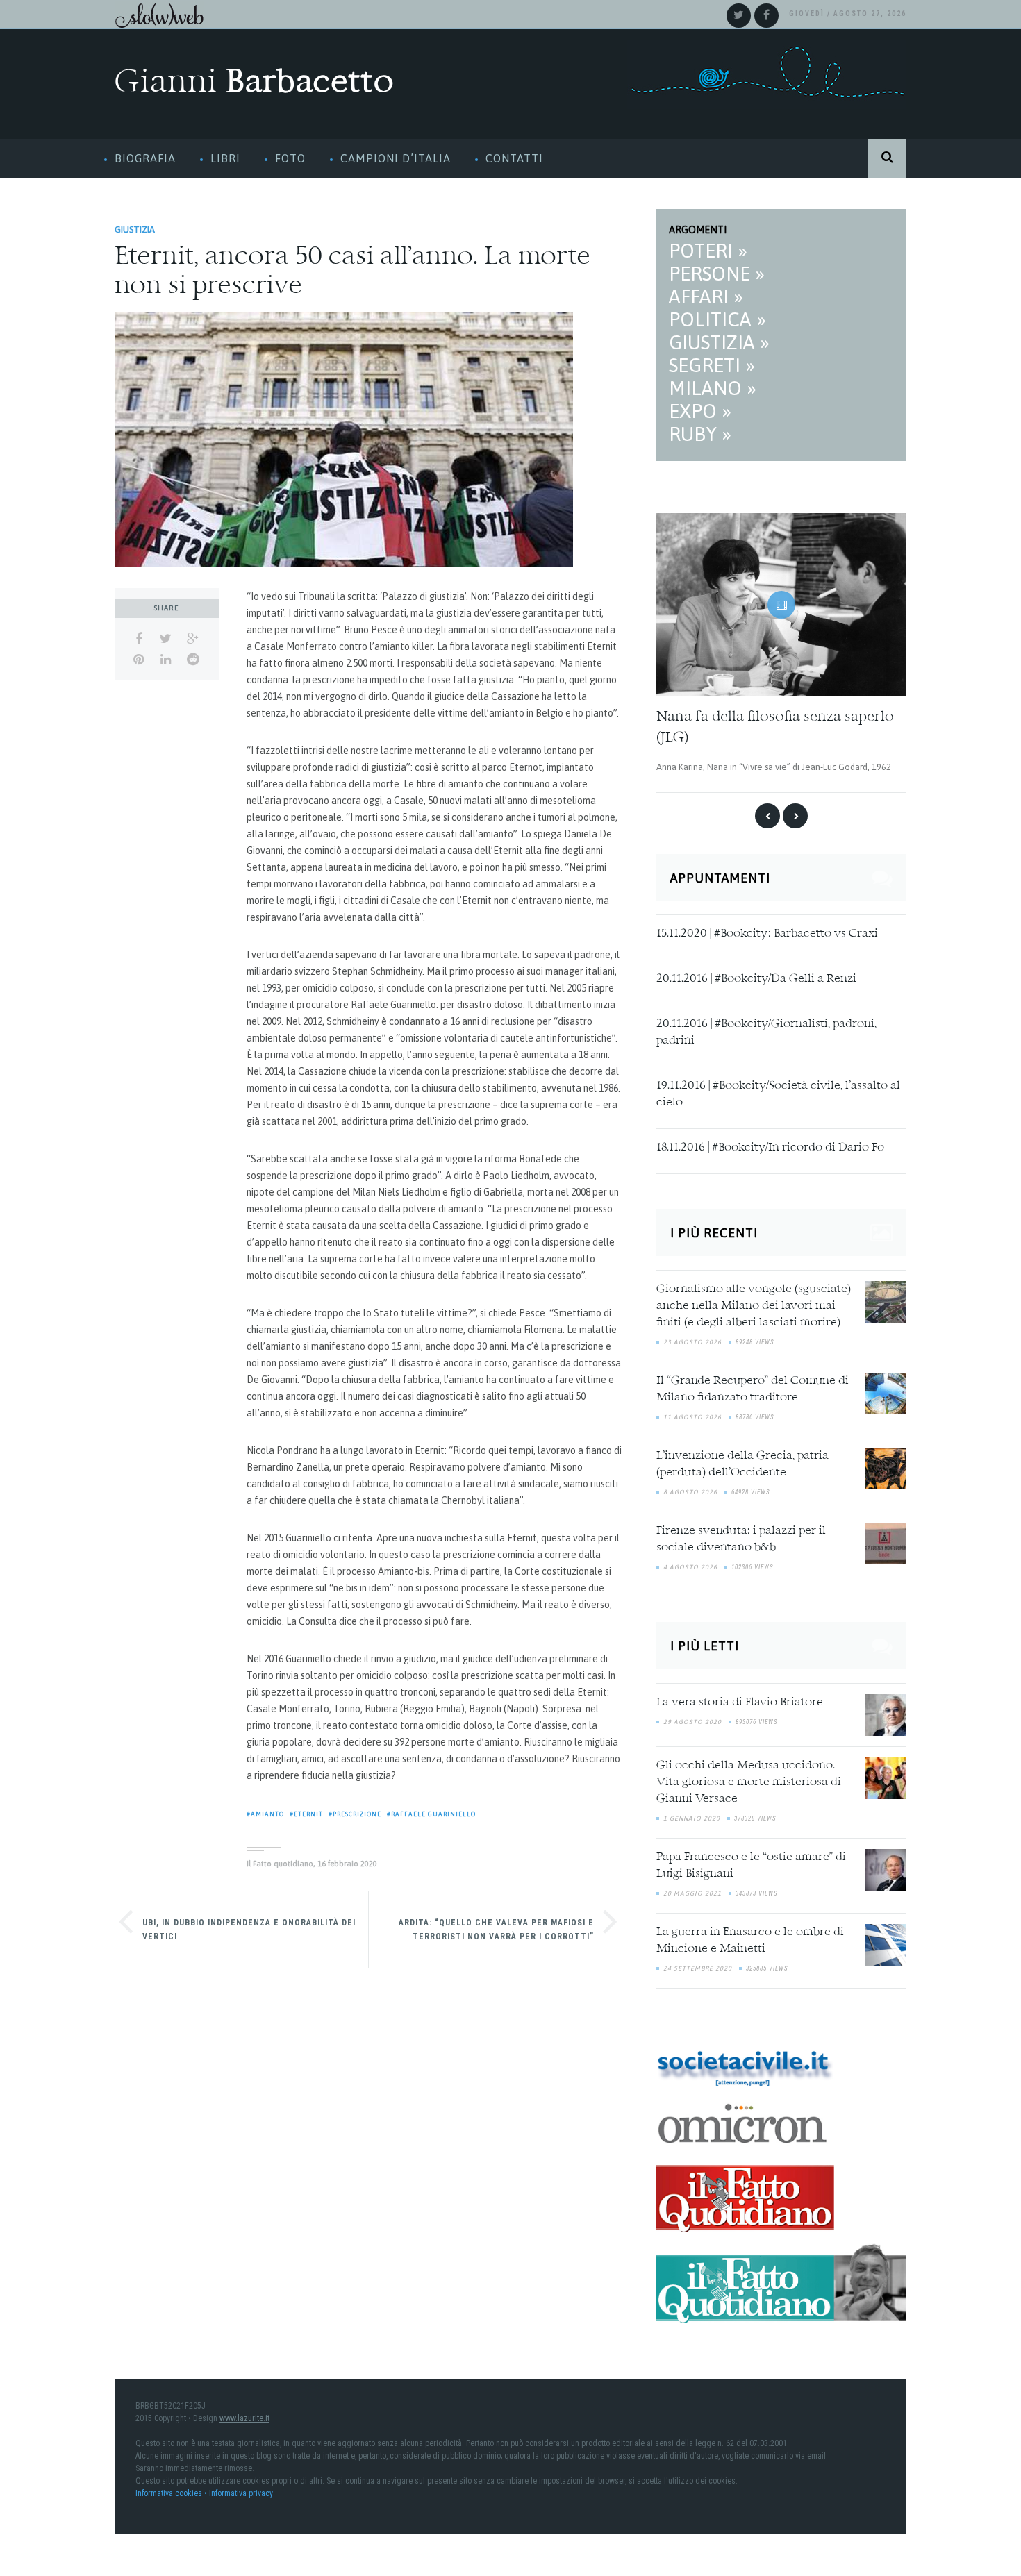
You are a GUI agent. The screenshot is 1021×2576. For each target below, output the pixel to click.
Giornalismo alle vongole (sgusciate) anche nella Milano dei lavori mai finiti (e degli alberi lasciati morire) (754, 1304)
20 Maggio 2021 (692, 1891)
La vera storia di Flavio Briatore (740, 1700)
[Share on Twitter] (166, 639)
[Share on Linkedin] (166, 660)
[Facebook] (766, 16)
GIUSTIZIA (135, 229)
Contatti (514, 158)
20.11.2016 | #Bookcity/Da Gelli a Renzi (756, 977)
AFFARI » (706, 296)
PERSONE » (717, 274)
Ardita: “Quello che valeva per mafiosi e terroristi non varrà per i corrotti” (496, 1930)
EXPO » (700, 411)
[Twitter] (739, 16)
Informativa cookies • (172, 2491)
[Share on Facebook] (139, 639)
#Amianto (265, 1814)
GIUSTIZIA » (719, 342)
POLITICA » (717, 319)
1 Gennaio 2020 (692, 1816)
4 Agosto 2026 (690, 1565)
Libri (225, 158)
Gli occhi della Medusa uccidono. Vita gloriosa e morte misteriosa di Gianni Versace (749, 1780)
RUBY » (700, 434)
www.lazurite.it (244, 2416)
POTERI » (708, 251)
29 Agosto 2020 (692, 1719)
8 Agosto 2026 (690, 1490)
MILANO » (713, 388)
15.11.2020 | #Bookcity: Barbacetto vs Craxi (767, 932)
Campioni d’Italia (396, 158)
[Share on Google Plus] (193, 639)
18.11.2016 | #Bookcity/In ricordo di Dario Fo (770, 1146)
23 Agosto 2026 (692, 1340)
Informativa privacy (241, 2491)
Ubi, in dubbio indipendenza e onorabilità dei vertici (249, 1930)
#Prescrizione (355, 1814)
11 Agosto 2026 (692, 1415)
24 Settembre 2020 (698, 1966)
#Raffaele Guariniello (431, 1814)
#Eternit (306, 1814)
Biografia (145, 158)
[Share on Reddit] (193, 660)
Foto (290, 158)
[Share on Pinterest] (139, 660)
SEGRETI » (712, 365)
